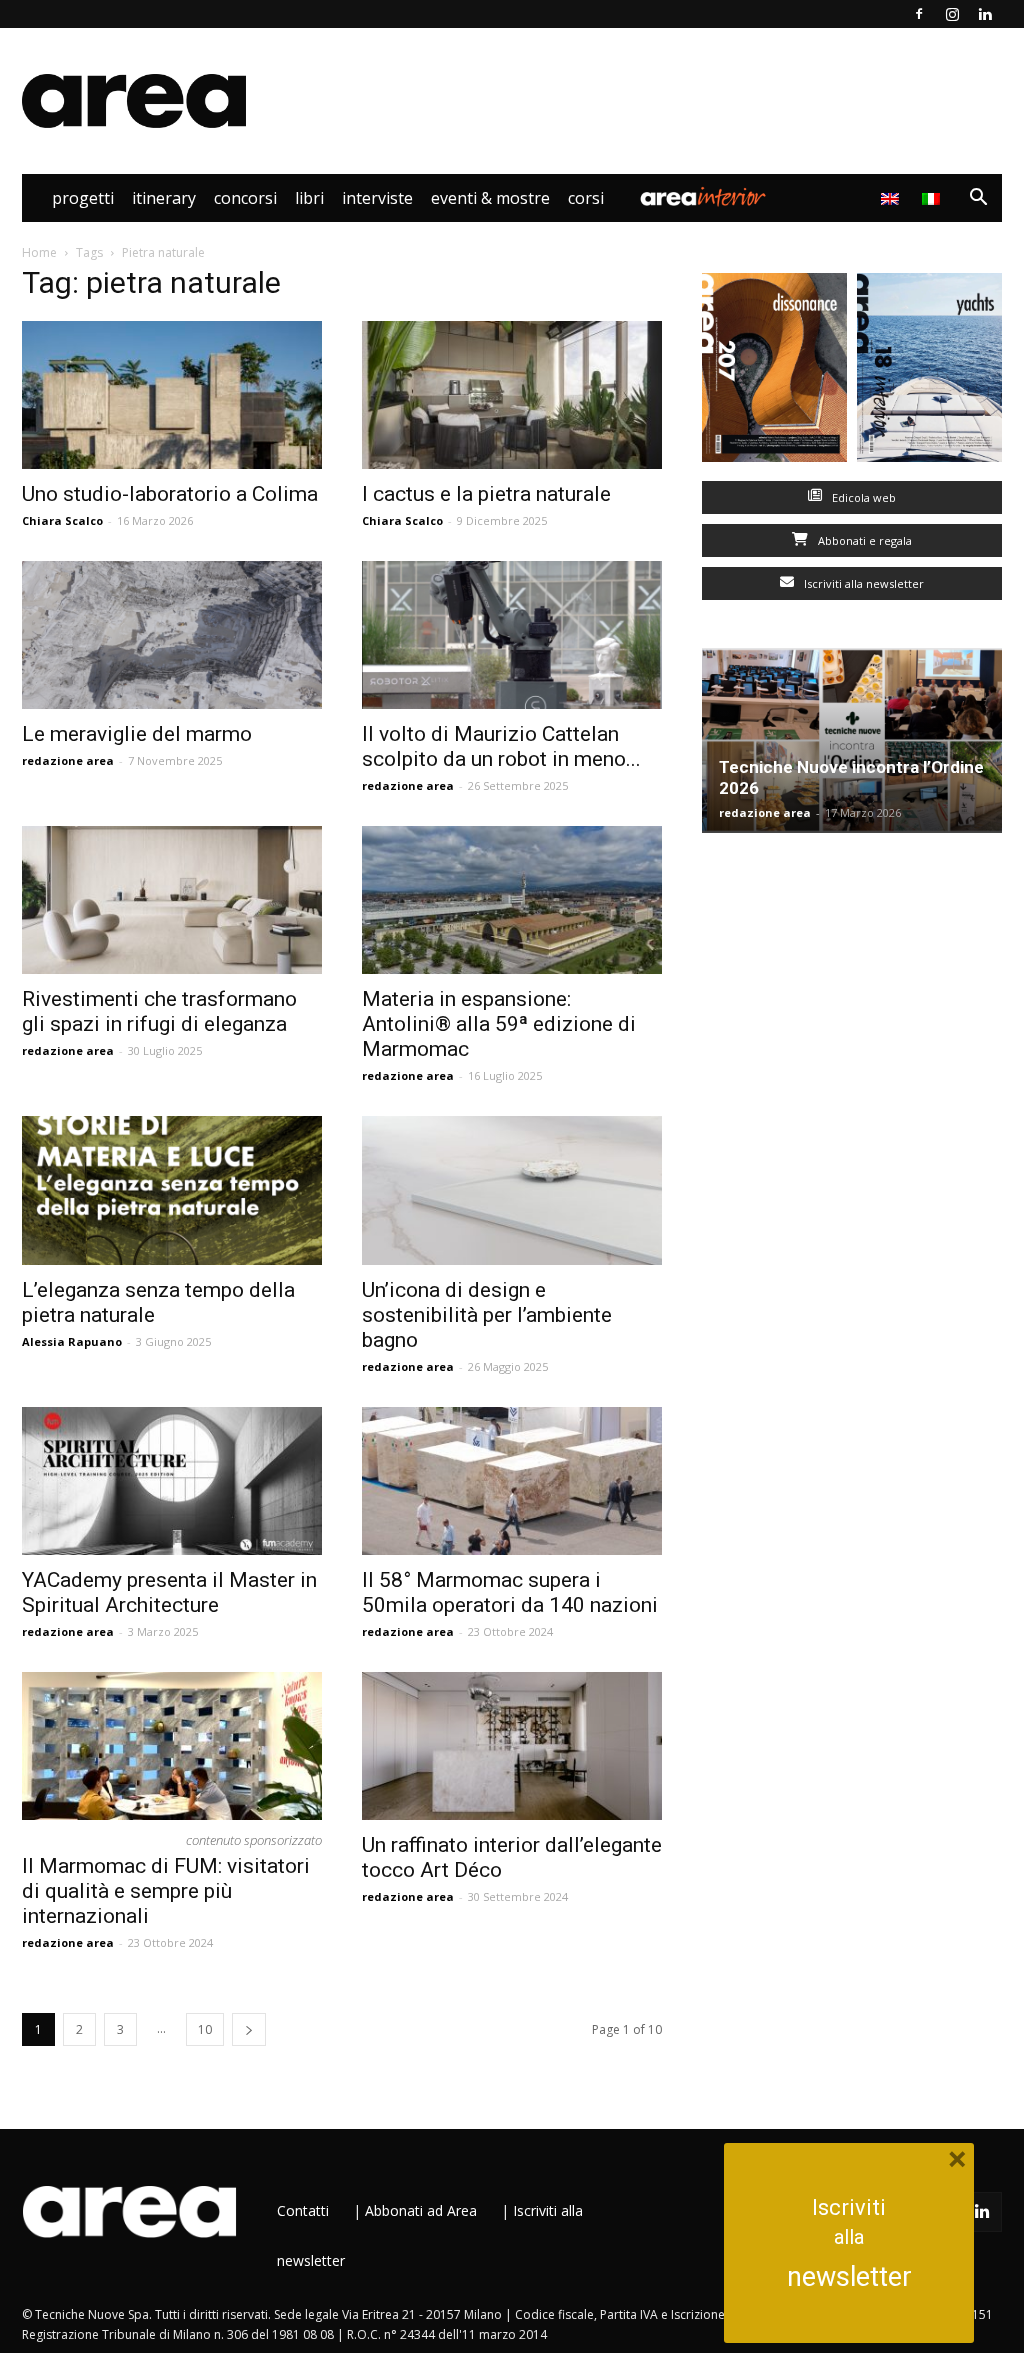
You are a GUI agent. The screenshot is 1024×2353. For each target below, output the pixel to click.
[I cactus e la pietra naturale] (512, 395)
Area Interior (703, 198)
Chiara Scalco (62, 520)
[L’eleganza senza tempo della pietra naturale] (172, 1190)
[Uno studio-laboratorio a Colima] (172, 395)
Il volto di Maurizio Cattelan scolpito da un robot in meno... (501, 746)
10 (205, 2029)
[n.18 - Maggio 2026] (929, 372)
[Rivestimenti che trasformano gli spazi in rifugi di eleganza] (172, 900)
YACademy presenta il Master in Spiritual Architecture (169, 1592)
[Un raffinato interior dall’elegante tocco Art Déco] (512, 1746)
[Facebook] (919, 14)
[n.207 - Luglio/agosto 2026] (774, 372)
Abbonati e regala (863, 540)
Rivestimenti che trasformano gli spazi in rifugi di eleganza (159, 1011)
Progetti (83, 198)
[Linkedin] (985, 14)
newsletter (849, 2277)
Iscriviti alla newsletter (862, 583)
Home (39, 252)
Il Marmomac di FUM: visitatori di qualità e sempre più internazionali (166, 1891)
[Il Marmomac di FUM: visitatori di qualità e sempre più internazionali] (172, 1746)
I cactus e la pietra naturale (486, 494)
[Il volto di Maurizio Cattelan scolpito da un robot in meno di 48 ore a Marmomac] (512, 635)
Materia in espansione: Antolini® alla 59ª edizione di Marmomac (499, 1024)
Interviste (377, 198)
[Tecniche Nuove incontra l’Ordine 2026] (852, 740)
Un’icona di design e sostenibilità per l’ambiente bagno (487, 1315)
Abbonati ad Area (421, 2210)
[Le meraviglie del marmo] (172, 635)
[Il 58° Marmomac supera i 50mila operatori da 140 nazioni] (512, 1481)
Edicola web (862, 497)
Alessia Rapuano (72, 1341)
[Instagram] (952, 14)
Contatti (303, 2210)
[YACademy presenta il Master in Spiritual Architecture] (172, 1481)
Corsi (586, 198)
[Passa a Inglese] (892, 198)
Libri (309, 198)
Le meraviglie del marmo (137, 734)
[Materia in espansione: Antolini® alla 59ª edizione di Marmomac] (512, 900)
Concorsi (245, 198)
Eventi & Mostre (490, 198)
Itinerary (164, 198)
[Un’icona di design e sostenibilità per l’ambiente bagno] (512, 1190)
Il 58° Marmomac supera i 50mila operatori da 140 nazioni (510, 1592)
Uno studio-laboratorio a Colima (170, 494)
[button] (978, 199)
